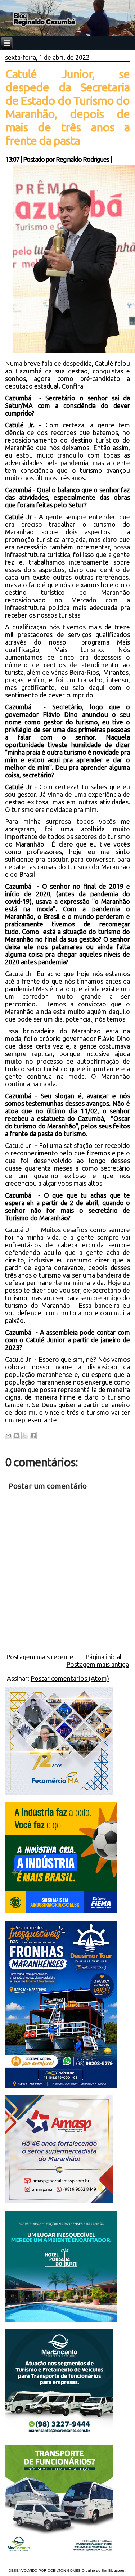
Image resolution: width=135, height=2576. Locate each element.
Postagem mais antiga (98, 1664)
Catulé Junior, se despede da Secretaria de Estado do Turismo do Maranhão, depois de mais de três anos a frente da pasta (68, 107)
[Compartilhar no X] (25, 1436)
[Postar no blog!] (17, 1436)
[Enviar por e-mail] (8, 1436)
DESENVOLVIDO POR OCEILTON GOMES (45, 2570)
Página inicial (103, 1657)
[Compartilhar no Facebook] (33, 1436)
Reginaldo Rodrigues (82, 159)
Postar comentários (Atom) (70, 1678)
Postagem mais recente (40, 1657)
